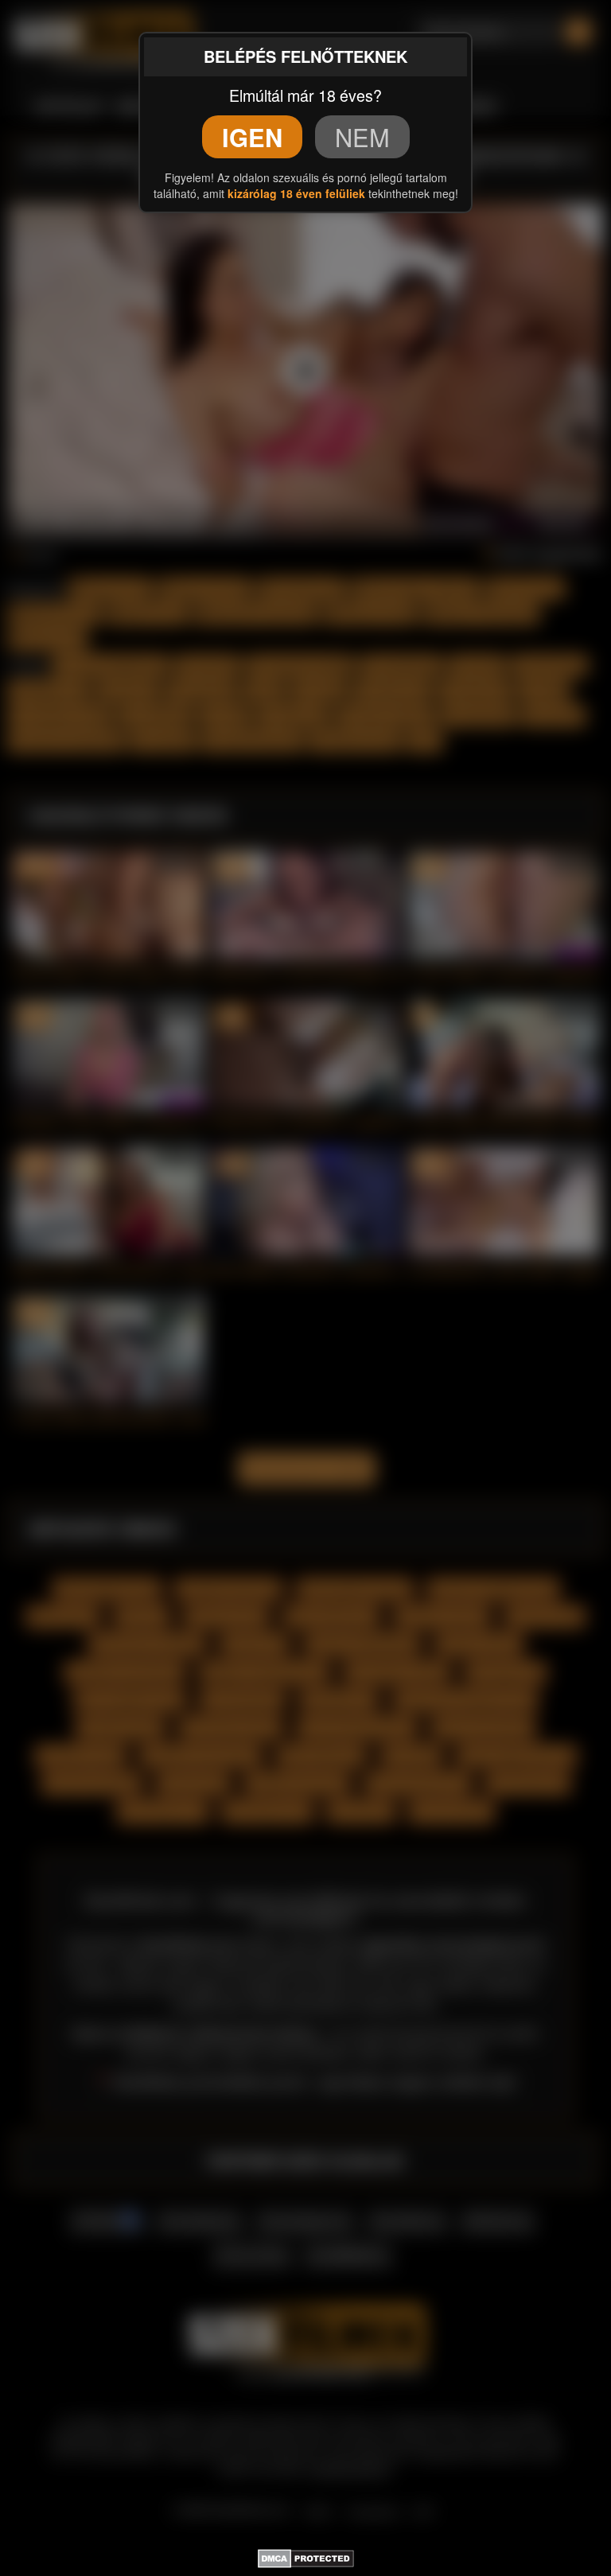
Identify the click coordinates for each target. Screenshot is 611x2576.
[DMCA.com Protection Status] (306, 2556)
